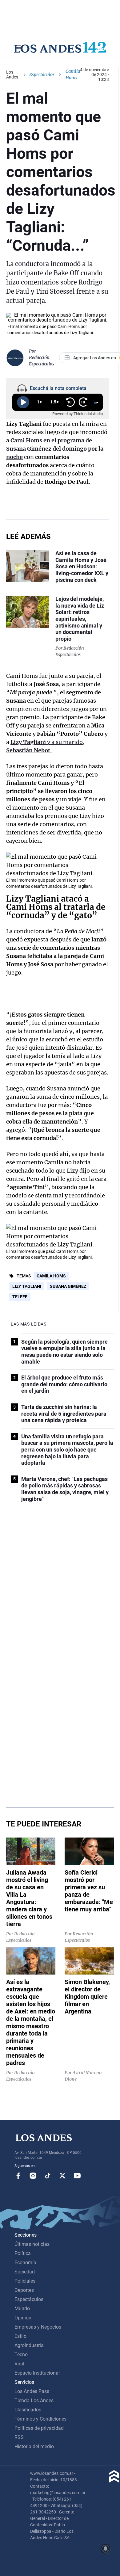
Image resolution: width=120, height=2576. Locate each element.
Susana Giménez (68, 1286)
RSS (19, 2437)
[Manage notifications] (106, 2549)
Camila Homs (51, 1276)
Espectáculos (42, 74)
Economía (25, 2263)
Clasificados (28, 2410)
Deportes (24, 2290)
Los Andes (12, 74)
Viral (19, 2364)
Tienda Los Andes (34, 2400)
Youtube (77, 2176)
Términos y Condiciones (40, 2419)
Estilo (20, 2336)
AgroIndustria (29, 2345)
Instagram (33, 2176)
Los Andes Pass (32, 2391)
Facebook (18, 2176)
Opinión (23, 2318)
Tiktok (48, 2176)
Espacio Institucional (37, 2373)
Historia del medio (34, 2446)
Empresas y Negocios (38, 2327)
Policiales (25, 2281)
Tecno (21, 2355)
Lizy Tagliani (27, 1286)
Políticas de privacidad (39, 2428)
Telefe (20, 1297)
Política (23, 2253)
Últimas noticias (32, 2244)
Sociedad (25, 2272)
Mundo (22, 2309)
